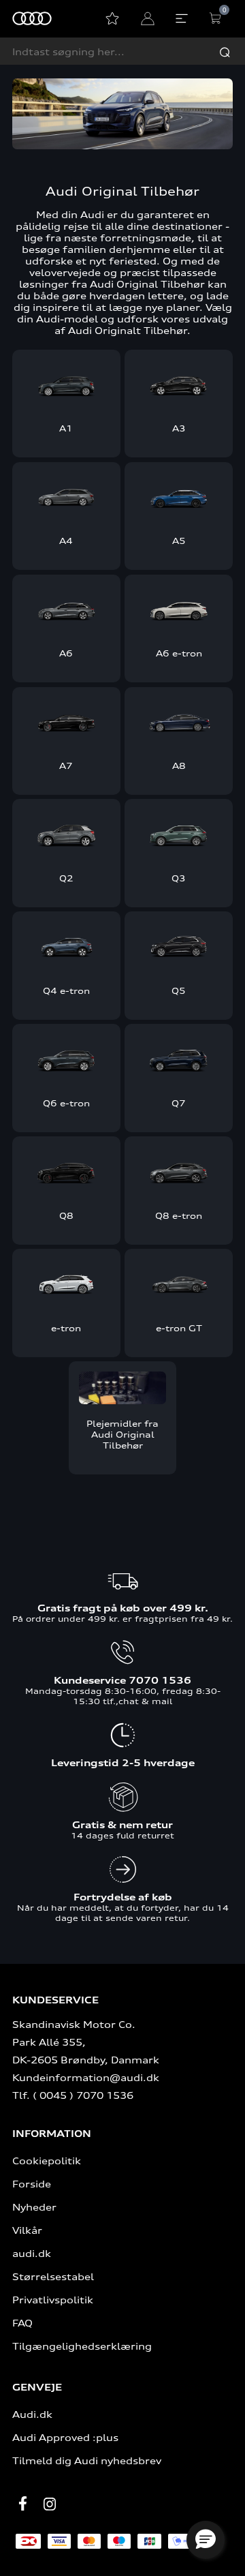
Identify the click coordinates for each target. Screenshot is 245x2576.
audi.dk (32, 2253)
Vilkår (27, 2230)
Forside (32, 2184)
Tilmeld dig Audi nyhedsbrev (87, 2460)
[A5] (179, 497)
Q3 (179, 878)
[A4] (66, 497)
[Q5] (179, 946)
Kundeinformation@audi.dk (86, 2077)
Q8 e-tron (179, 1215)
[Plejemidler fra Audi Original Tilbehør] (123, 1388)
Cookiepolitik (47, 2161)
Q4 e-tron (66, 990)
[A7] (66, 722)
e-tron (66, 1328)
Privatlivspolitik (53, 2300)
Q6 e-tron (66, 1103)
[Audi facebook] (22, 2503)
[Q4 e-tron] (66, 946)
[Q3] (179, 834)
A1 (66, 428)
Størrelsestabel (53, 2276)
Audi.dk (32, 2414)
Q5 (179, 990)
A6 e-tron (179, 653)
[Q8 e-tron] (179, 1171)
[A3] (179, 384)
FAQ (22, 2323)
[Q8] (66, 1171)
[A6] (66, 609)
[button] (206, 2540)
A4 (66, 541)
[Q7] (179, 1059)
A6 (66, 653)
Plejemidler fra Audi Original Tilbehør (122, 1434)
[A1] (66, 384)
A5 (179, 541)
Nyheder (34, 2207)
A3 (179, 428)
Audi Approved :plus (65, 2437)
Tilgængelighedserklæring (82, 2346)
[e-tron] (66, 1284)
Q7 (179, 1103)
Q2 (66, 878)
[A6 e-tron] (179, 609)
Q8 (66, 1215)
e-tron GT (179, 1328)
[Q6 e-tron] (66, 1059)
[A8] (179, 722)
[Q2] (66, 834)
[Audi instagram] (50, 2504)
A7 (66, 766)
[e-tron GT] (179, 1284)
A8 (179, 766)
